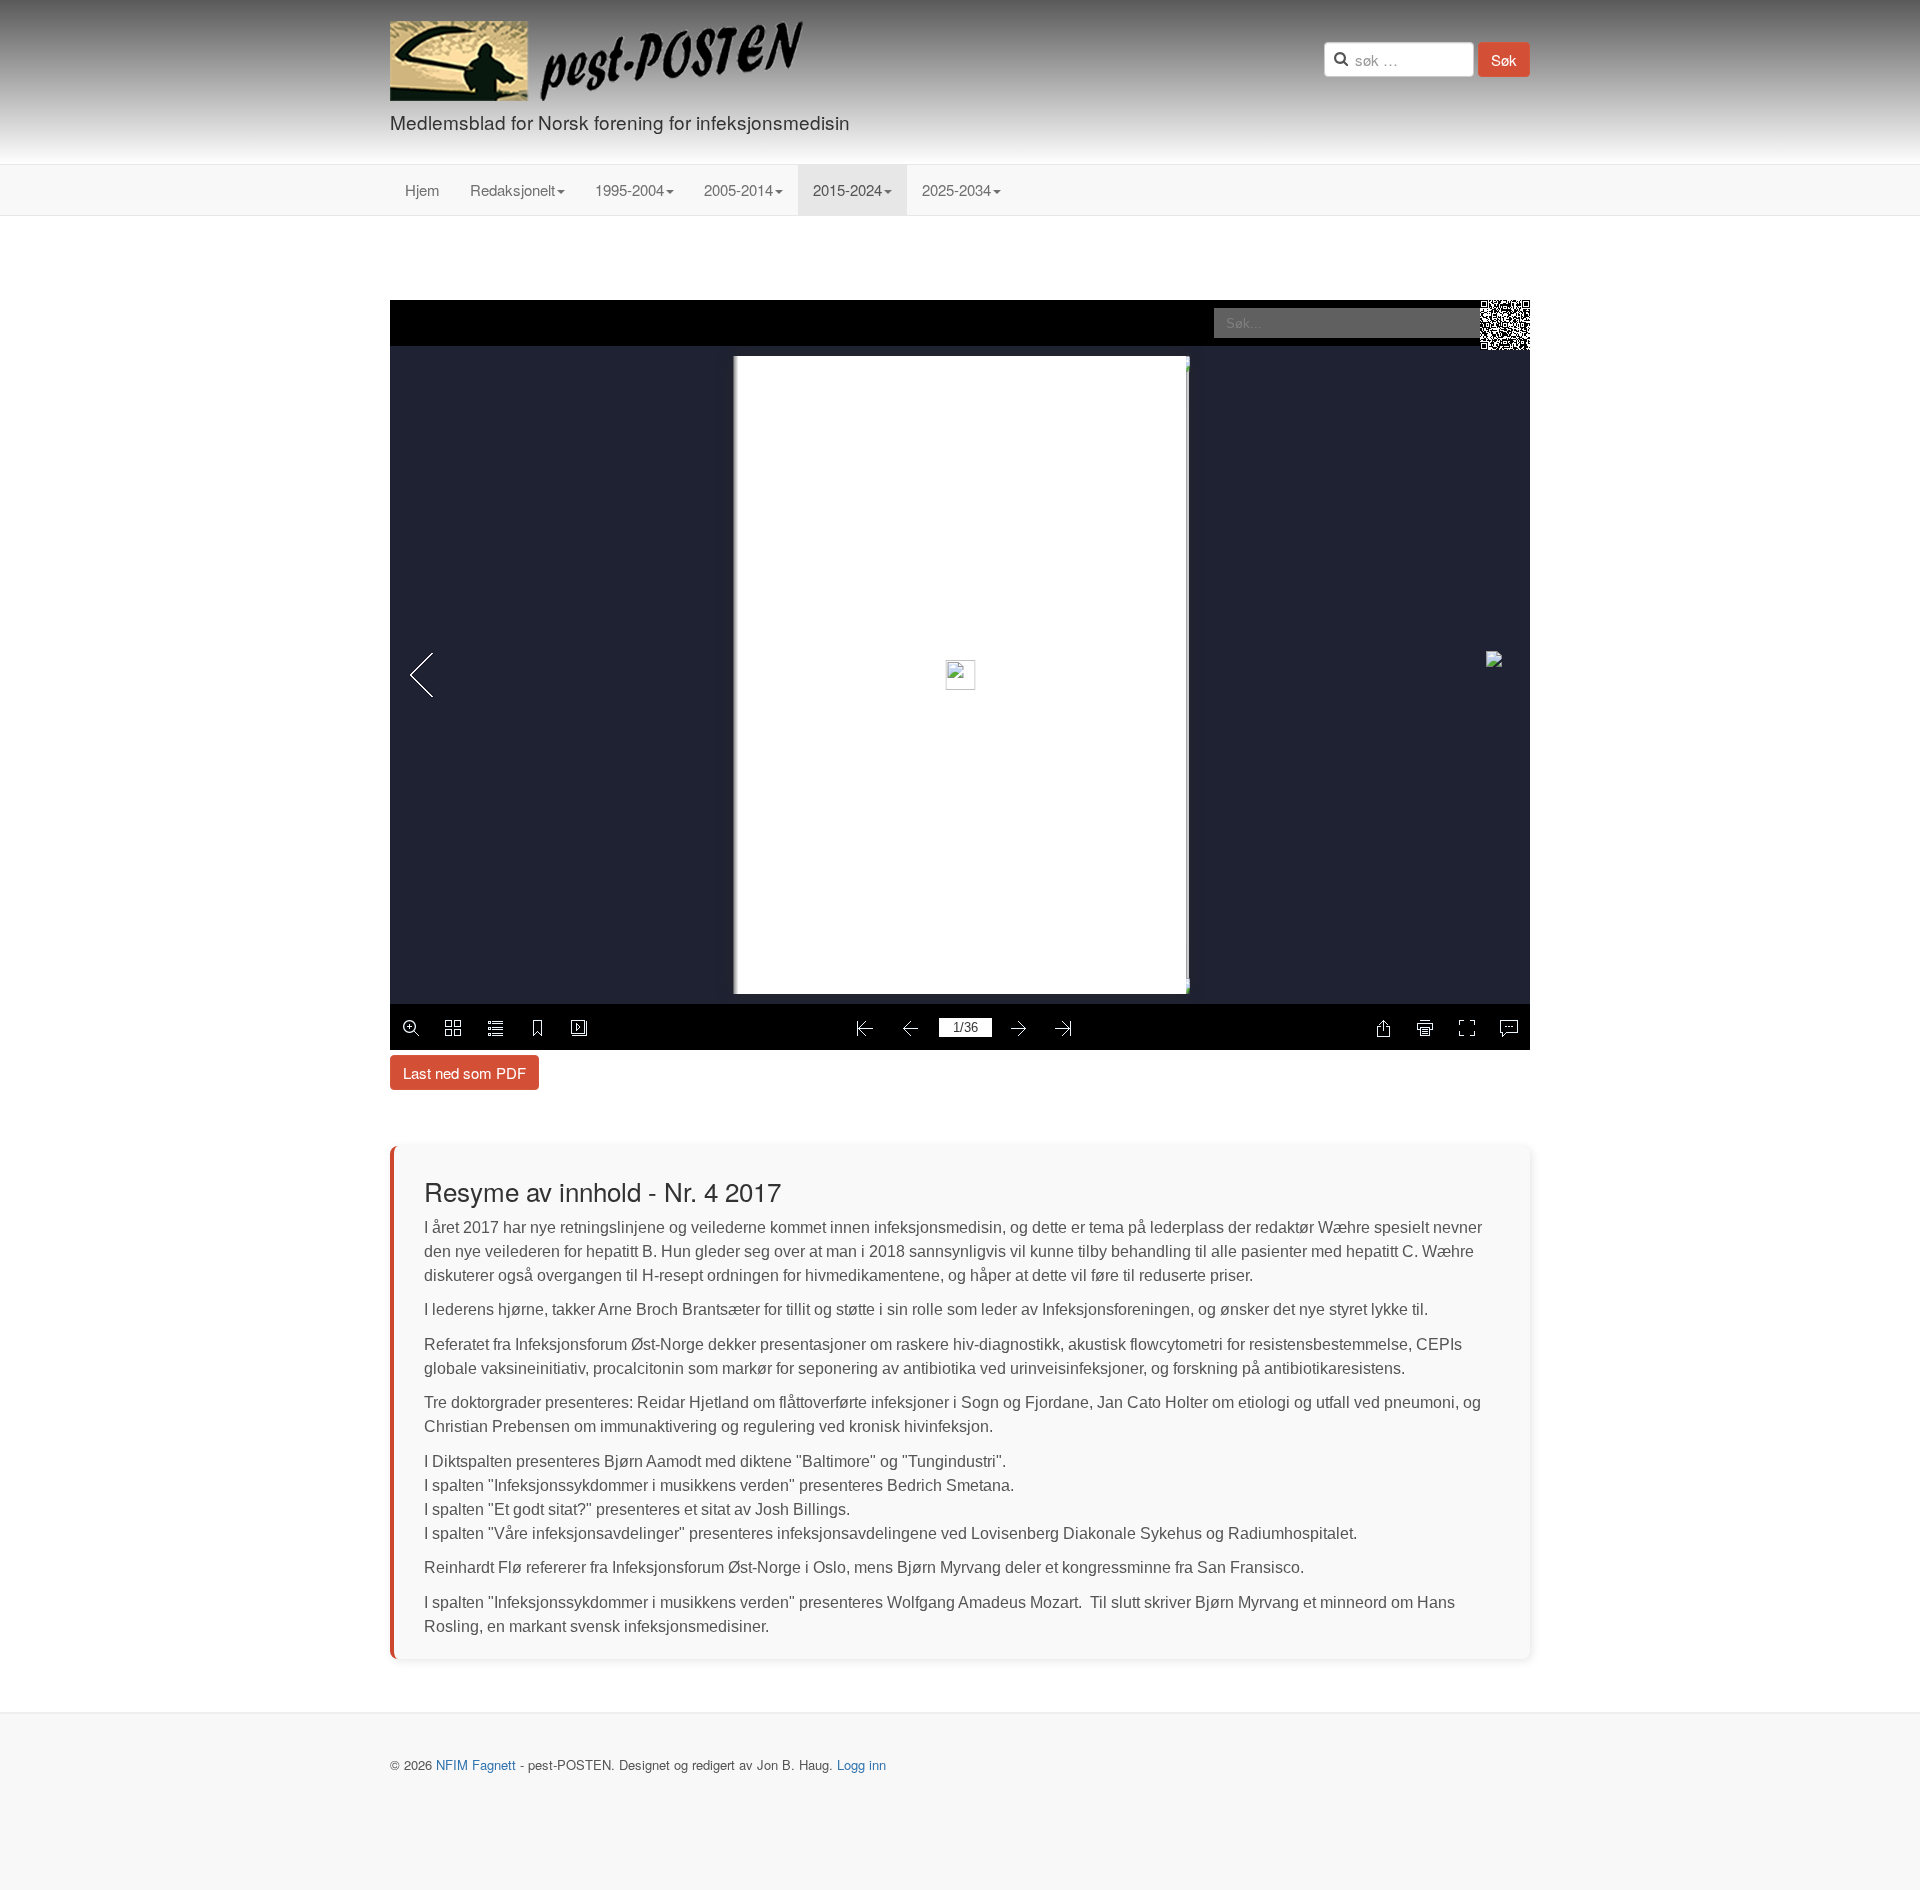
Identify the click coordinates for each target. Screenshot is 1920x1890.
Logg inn (861, 1764)
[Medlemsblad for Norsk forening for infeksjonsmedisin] (596, 61)
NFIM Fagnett (476, 1764)
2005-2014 (738, 189)
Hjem (422, 189)
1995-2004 (629, 189)
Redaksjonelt (512, 189)
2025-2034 (956, 189)
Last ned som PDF (464, 1072)
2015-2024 (847, 189)
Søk (1504, 59)
